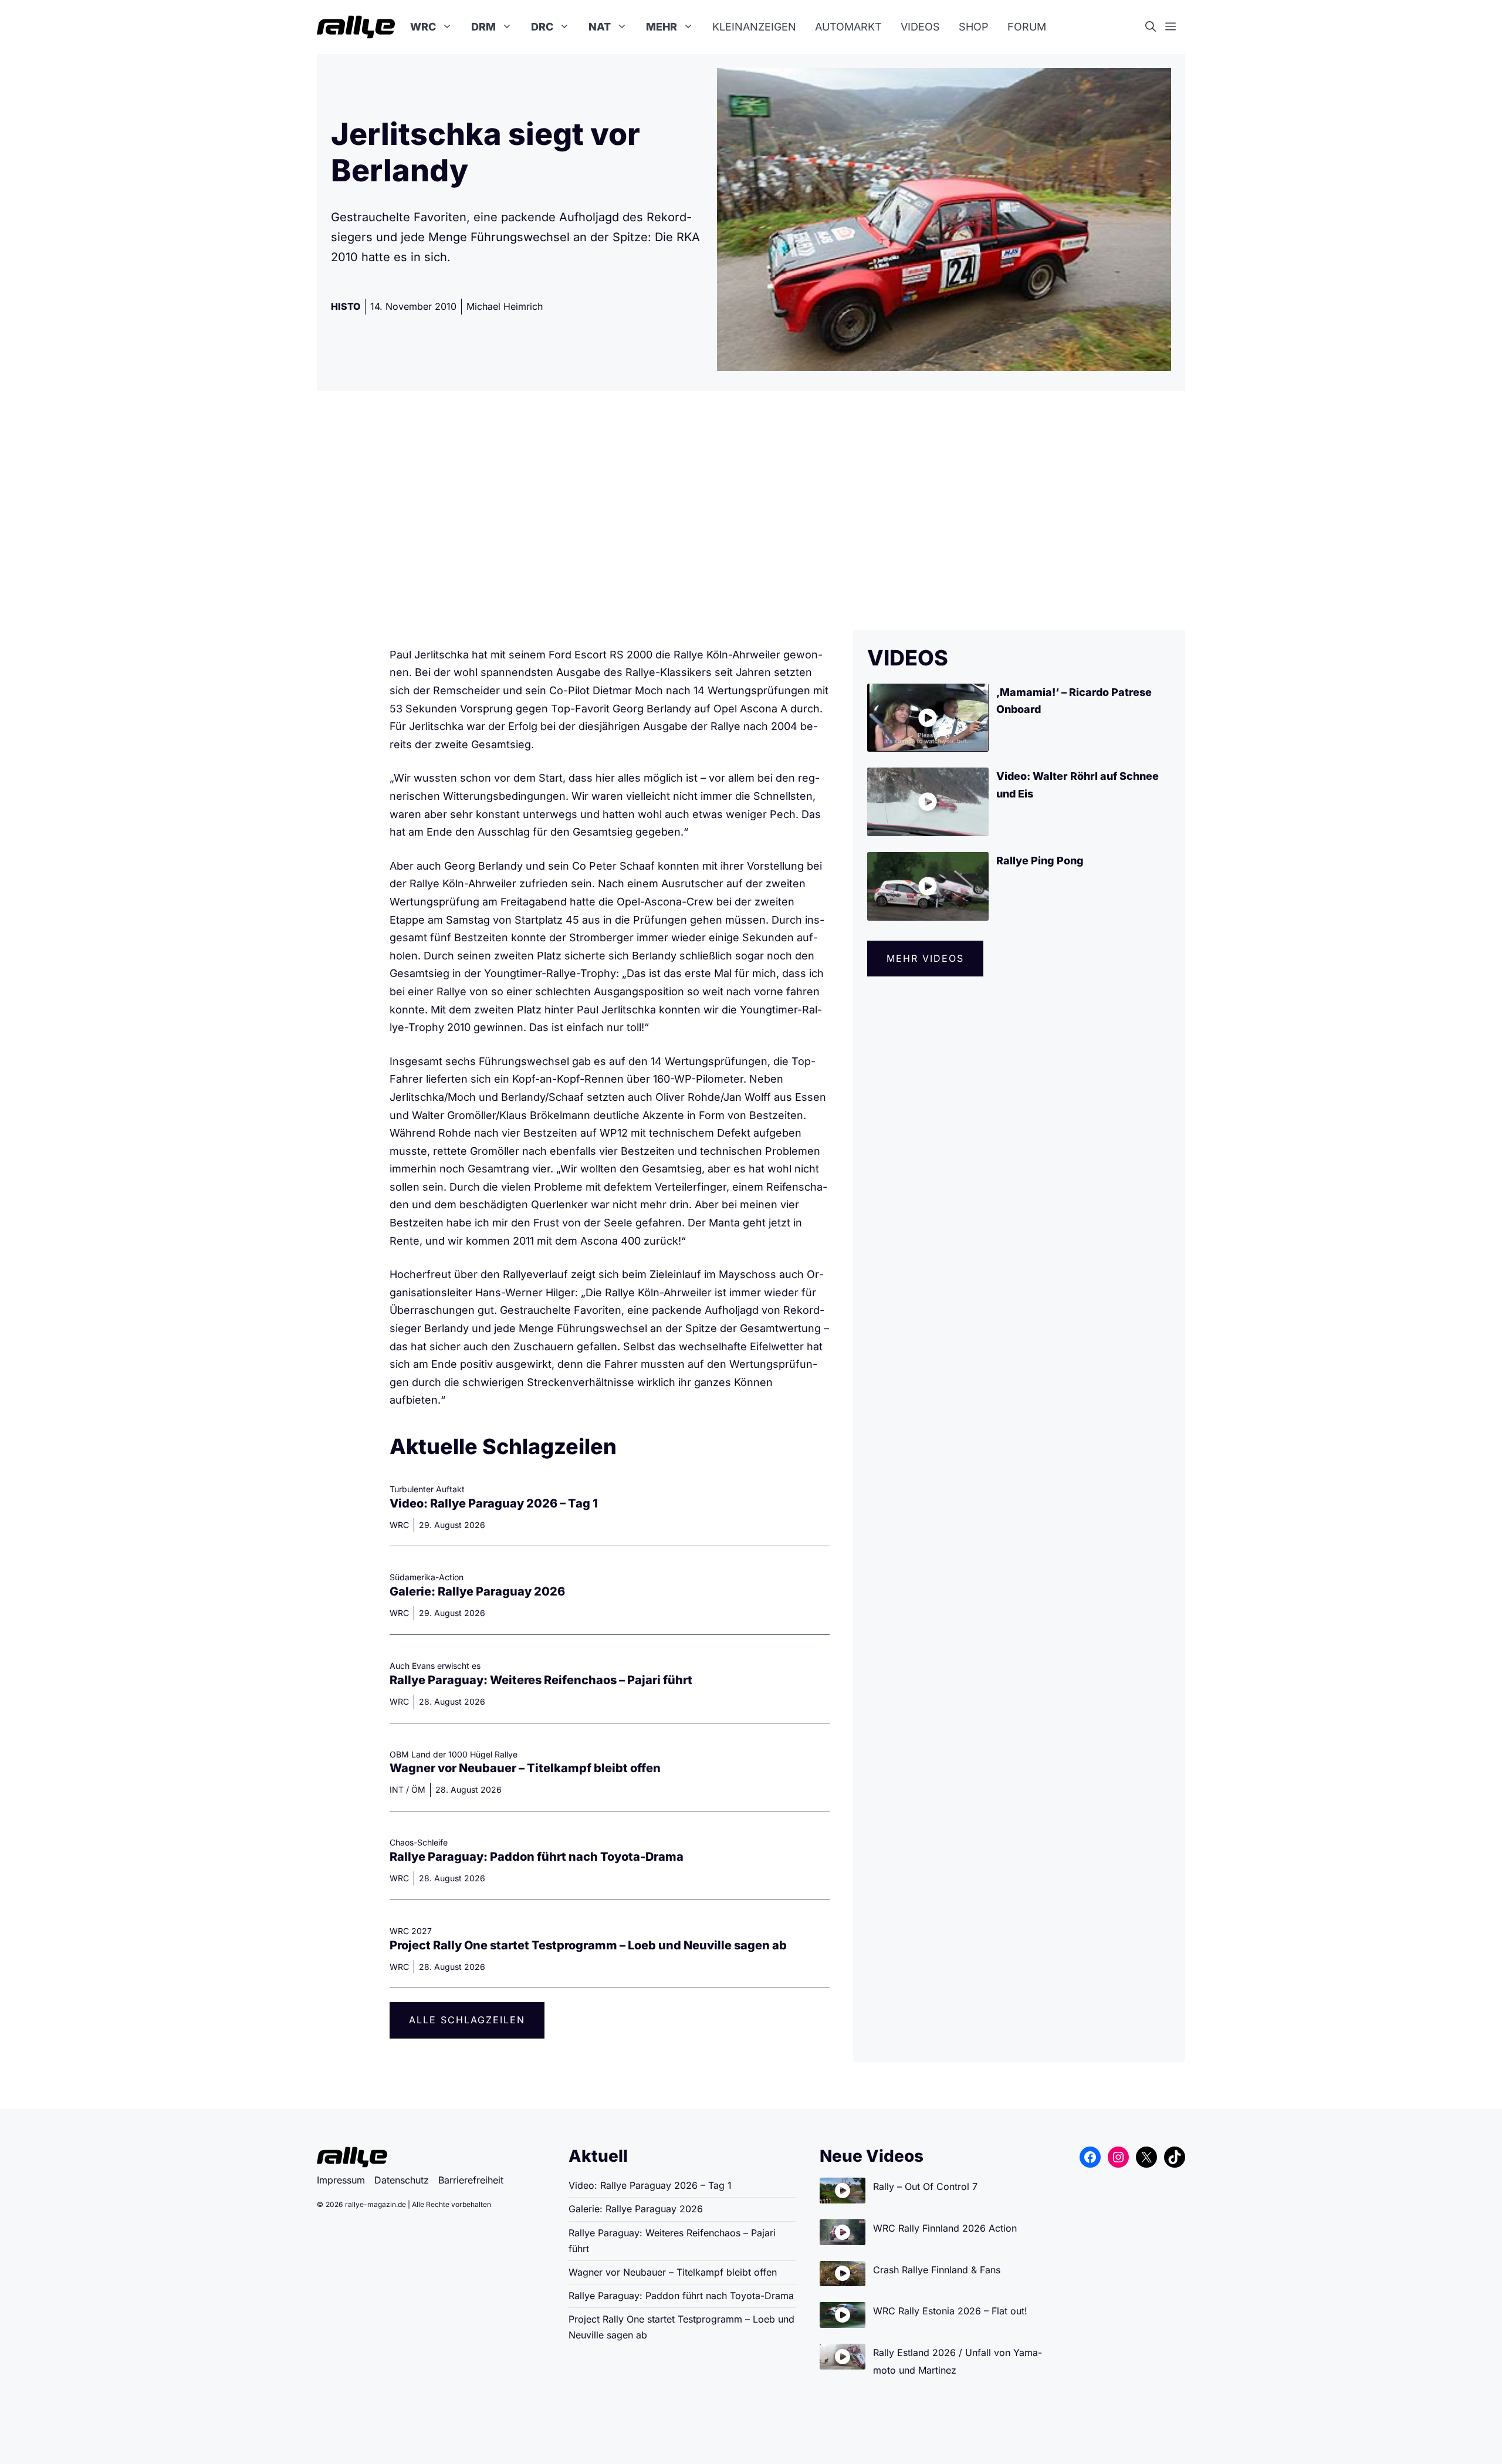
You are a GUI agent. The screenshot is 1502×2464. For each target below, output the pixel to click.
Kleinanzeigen (754, 27)
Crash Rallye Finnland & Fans (937, 2270)
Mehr (662, 27)
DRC (542, 27)
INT (397, 1789)
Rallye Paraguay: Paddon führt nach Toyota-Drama (537, 1857)
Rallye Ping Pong (1040, 861)
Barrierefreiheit (471, 2180)
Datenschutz (402, 2180)
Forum (1027, 27)
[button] (1155, 27)
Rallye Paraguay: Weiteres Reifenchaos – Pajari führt (541, 1680)
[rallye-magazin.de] (356, 27)
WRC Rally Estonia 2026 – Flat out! (950, 2311)
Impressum (341, 2180)
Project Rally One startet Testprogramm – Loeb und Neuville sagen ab (588, 1945)
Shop (974, 27)
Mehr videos (925, 958)
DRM (483, 27)
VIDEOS (908, 658)
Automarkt (848, 27)
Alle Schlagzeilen (467, 2020)
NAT (600, 27)
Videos (920, 27)
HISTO (346, 306)
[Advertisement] (751, 511)
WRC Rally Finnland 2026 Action (945, 2228)
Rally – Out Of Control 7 (925, 2186)
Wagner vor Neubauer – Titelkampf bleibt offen (525, 1768)
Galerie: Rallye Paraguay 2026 (477, 1591)
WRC (423, 27)
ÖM (418, 1789)
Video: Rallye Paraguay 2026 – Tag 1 (494, 1503)
